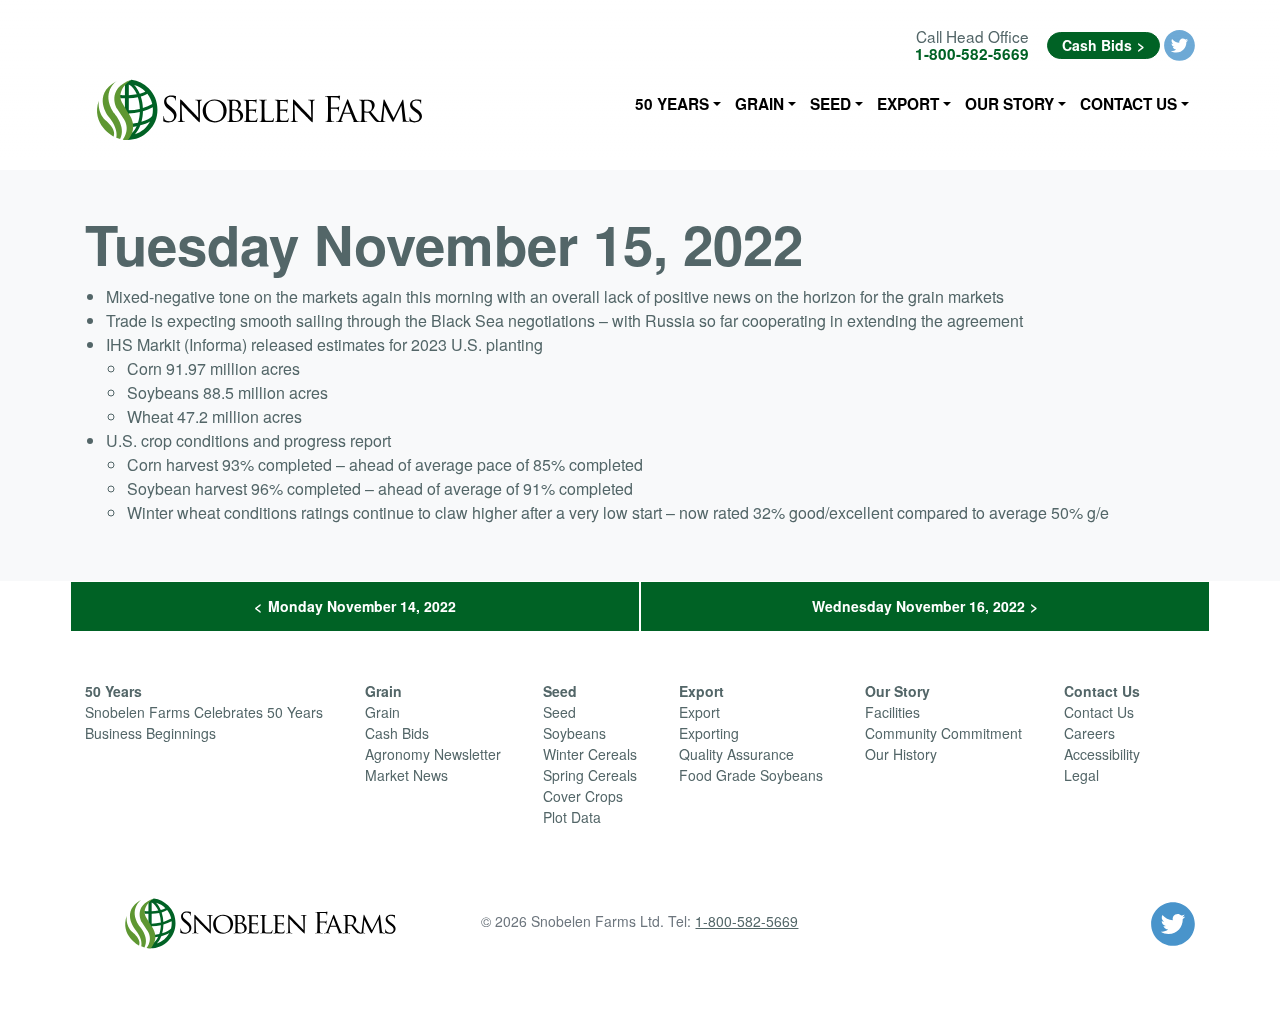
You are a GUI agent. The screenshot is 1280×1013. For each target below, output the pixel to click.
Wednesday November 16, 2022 (918, 606)
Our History (901, 754)
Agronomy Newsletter (433, 754)
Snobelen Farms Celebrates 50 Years (204, 712)
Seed (830, 104)
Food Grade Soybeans (751, 775)
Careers (1089, 733)
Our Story (1009, 104)
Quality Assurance (736, 754)
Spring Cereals (590, 775)
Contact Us (1128, 104)
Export (908, 104)
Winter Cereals (590, 754)
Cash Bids (1097, 45)
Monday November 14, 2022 (362, 606)
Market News (406, 775)
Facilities (892, 712)
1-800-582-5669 (972, 54)
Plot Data (572, 817)
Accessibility (1102, 754)
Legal (1081, 775)
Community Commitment (943, 733)
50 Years (672, 104)
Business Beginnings (150, 733)
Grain (759, 104)
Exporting (709, 733)
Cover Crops (583, 796)
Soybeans (574, 733)
